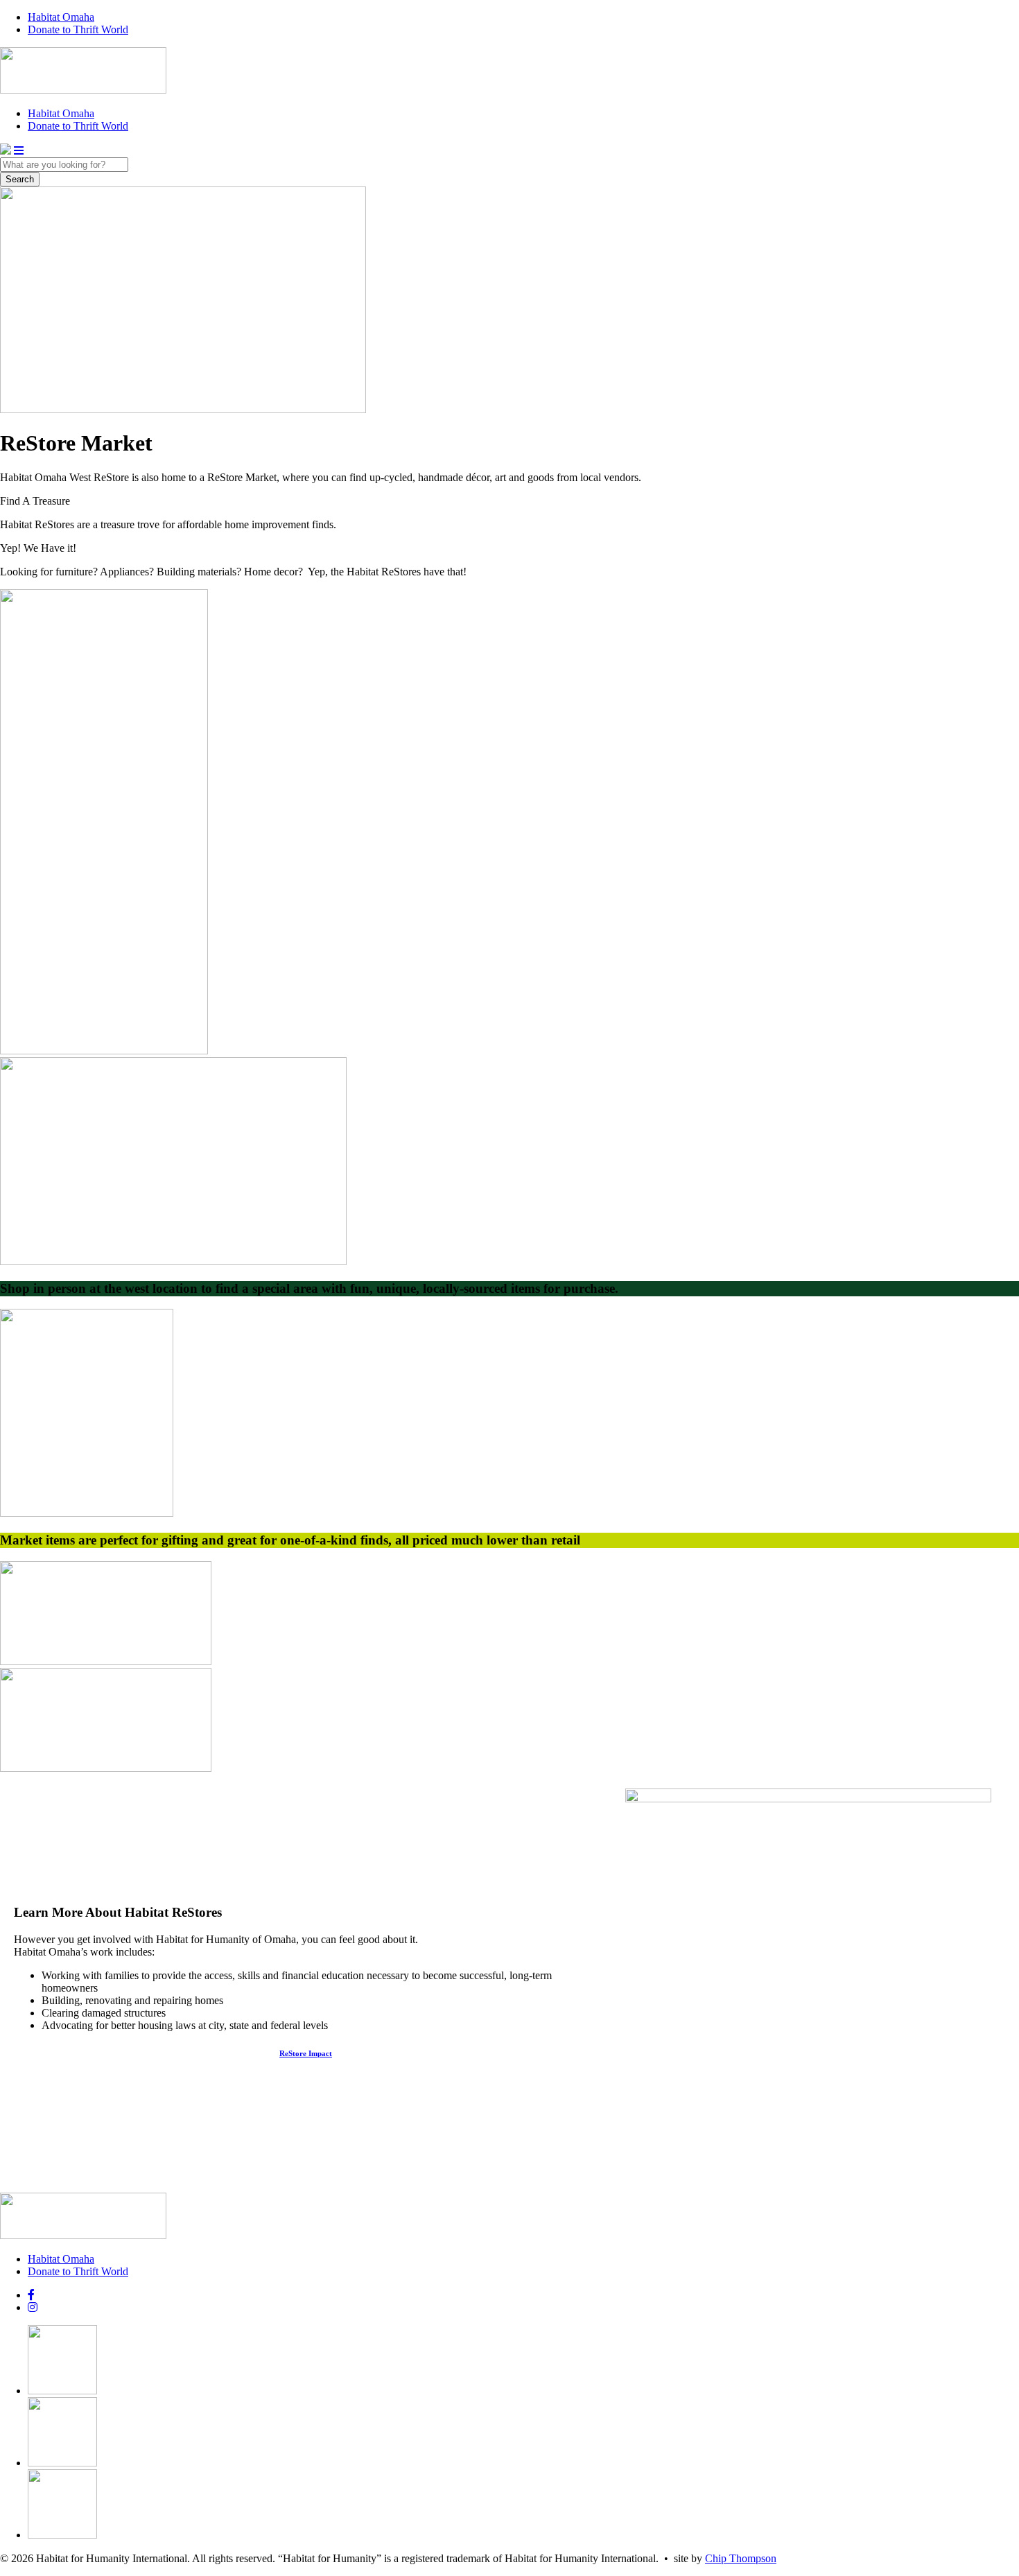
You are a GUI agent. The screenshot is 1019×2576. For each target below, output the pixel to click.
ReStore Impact (306, 2053)
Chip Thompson (741, 2558)
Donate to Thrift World (78, 29)
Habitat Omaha (61, 17)
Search (20, 179)
